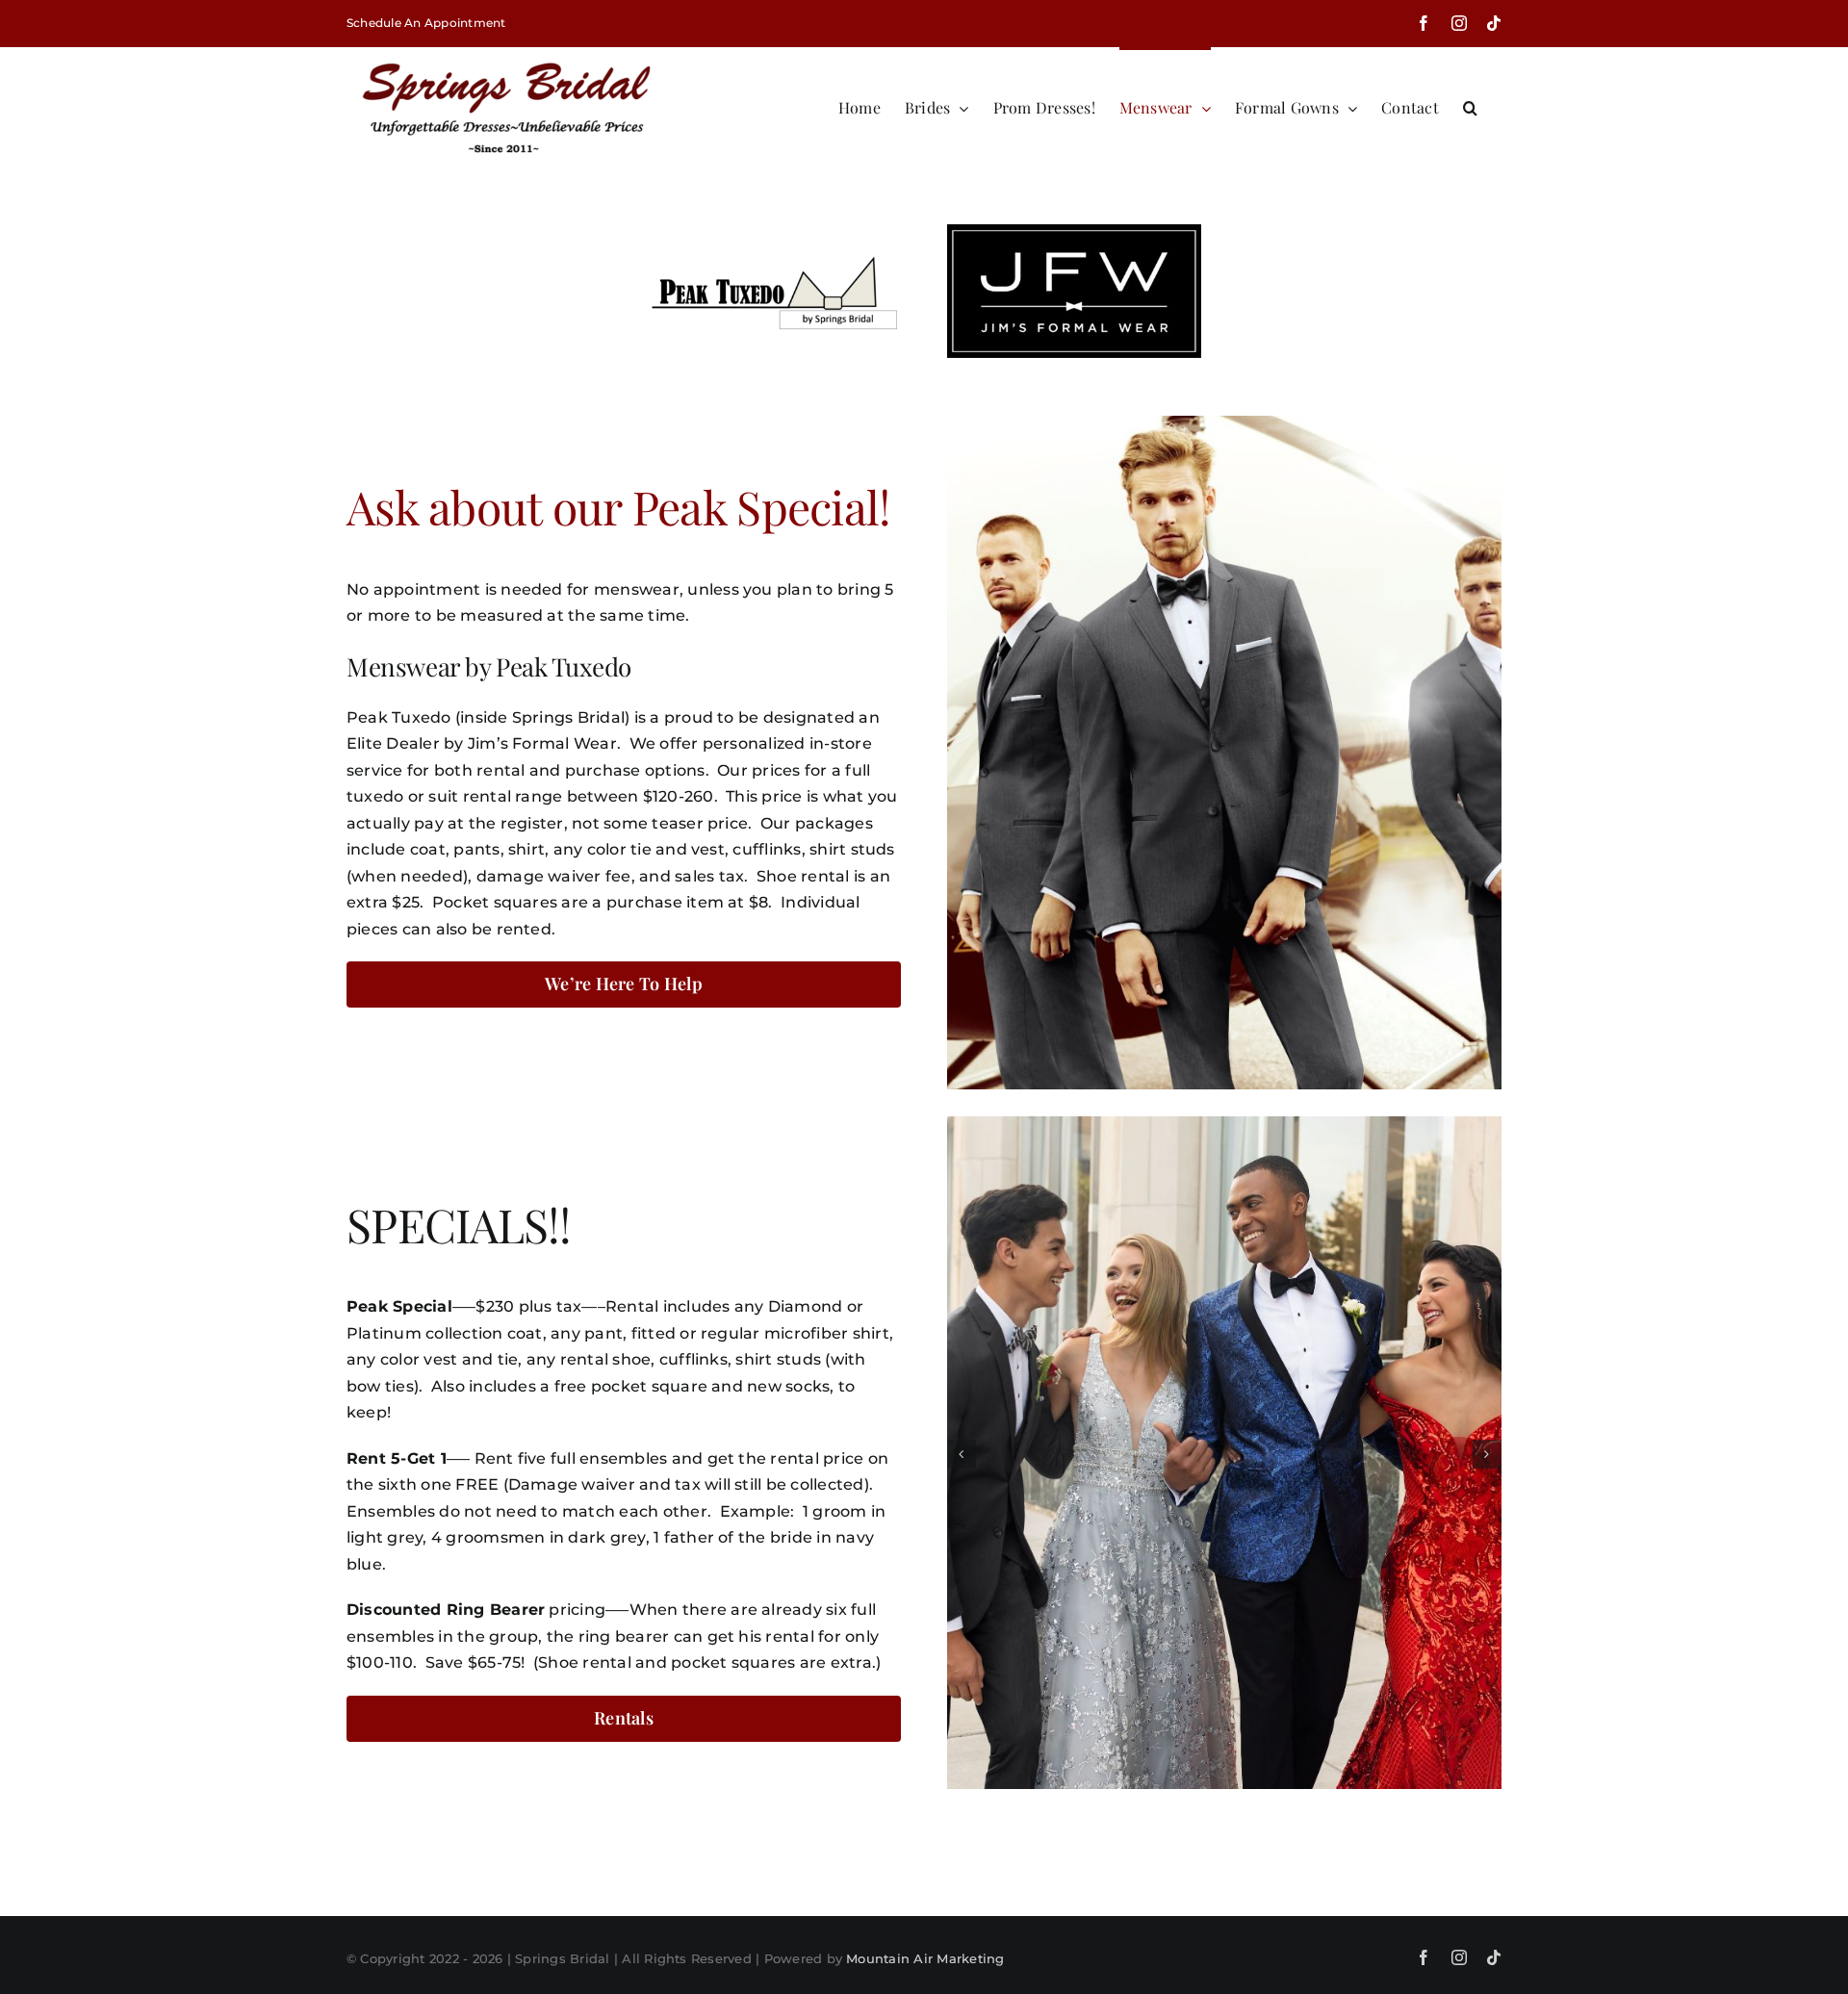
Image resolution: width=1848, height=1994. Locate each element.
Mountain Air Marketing (925, 1958)
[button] (1470, 106)
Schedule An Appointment (426, 23)
